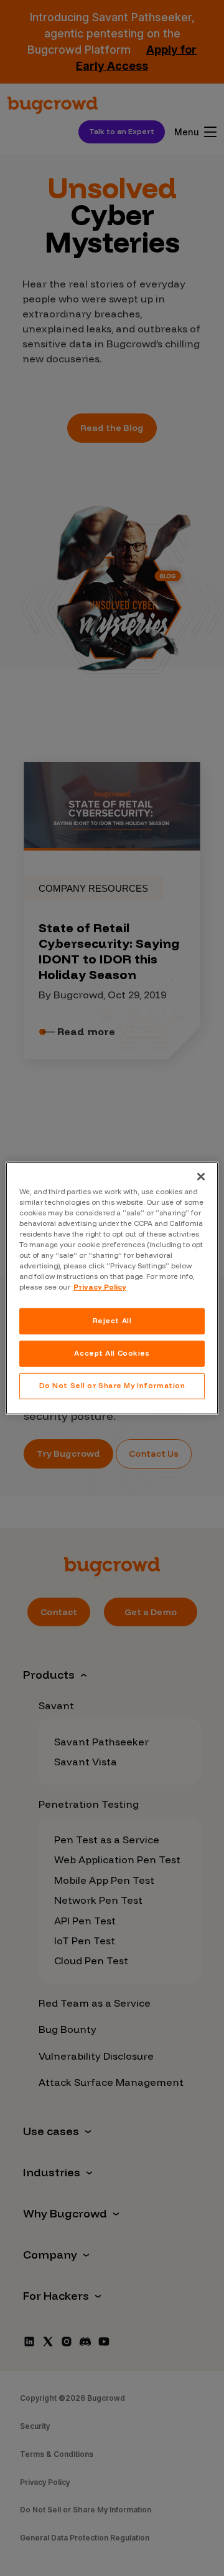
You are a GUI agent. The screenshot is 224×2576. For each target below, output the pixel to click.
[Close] (201, 1176)
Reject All (112, 1321)
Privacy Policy (100, 1287)
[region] (112, 1288)
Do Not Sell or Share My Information (112, 1386)
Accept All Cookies (112, 1353)
